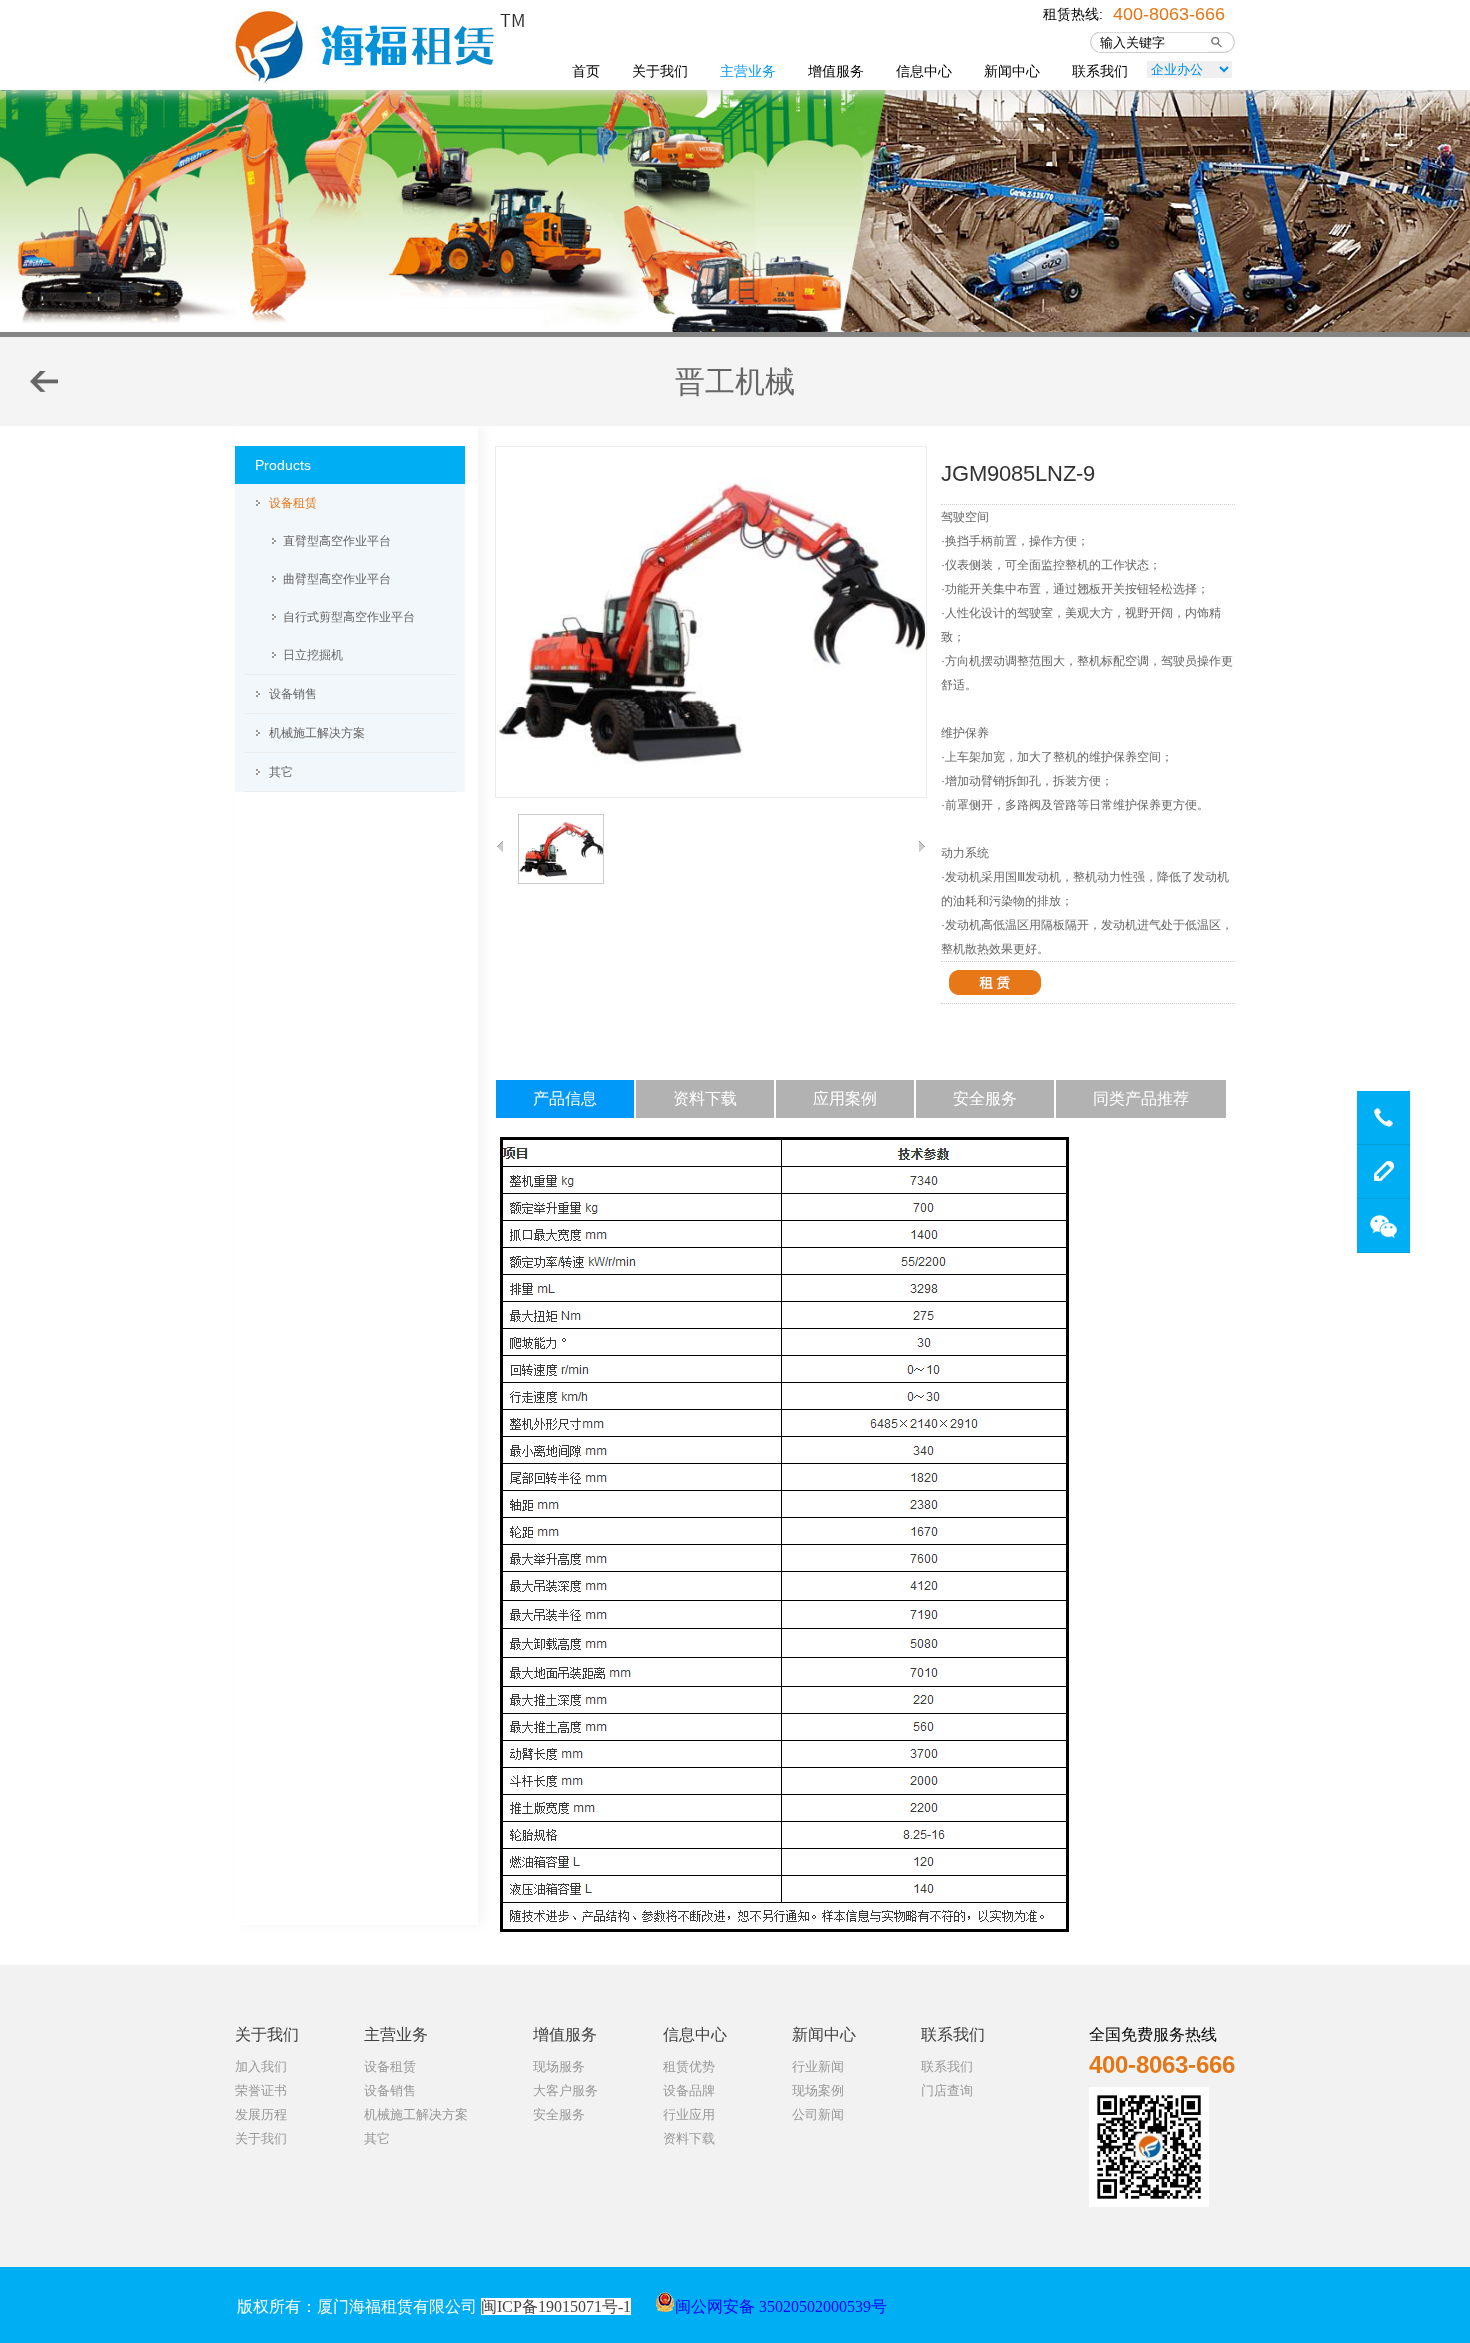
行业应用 (689, 2114)
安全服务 (559, 2114)
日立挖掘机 (313, 655)
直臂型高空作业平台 (337, 541)
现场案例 (818, 2090)
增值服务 (836, 71)
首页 (586, 71)
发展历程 (261, 2114)
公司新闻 (818, 2114)
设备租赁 (293, 503)
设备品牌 (689, 2090)
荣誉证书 (261, 2090)
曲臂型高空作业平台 (337, 579)
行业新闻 (818, 2066)
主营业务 (748, 71)
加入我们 (261, 2066)
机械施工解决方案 (317, 733)
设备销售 (293, 694)
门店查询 (947, 2090)
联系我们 (1100, 71)
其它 (281, 772)
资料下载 (689, 2138)
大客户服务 (565, 2090)
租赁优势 (689, 2066)
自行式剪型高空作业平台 (349, 617)
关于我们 (660, 71)
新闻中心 (1012, 71)
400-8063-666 (1169, 12)
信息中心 (924, 71)
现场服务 (559, 2066)
